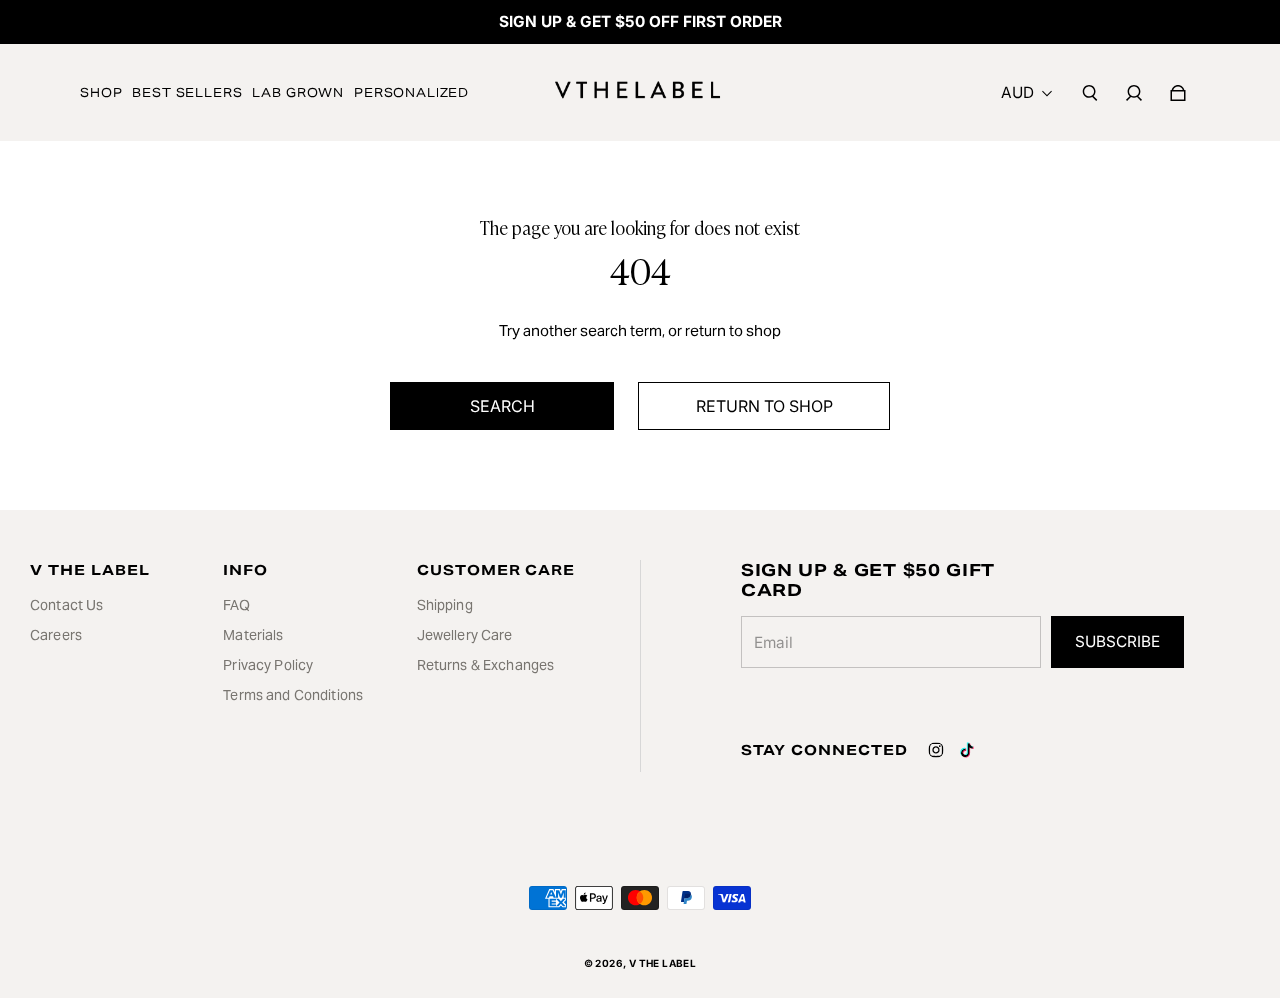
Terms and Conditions (293, 695)
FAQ (236, 605)
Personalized (411, 92)
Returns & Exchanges (486, 665)
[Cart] (1178, 93)
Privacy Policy (268, 665)
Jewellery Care (465, 635)
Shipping (445, 605)
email (773, 642)
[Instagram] (936, 750)
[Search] (1090, 93)
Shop (101, 92)
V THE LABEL (662, 963)
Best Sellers (187, 92)
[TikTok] (967, 750)
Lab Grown (298, 92)
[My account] (1134, 93)
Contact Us (66, 605)
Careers (56, 635)
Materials (253, 635)
